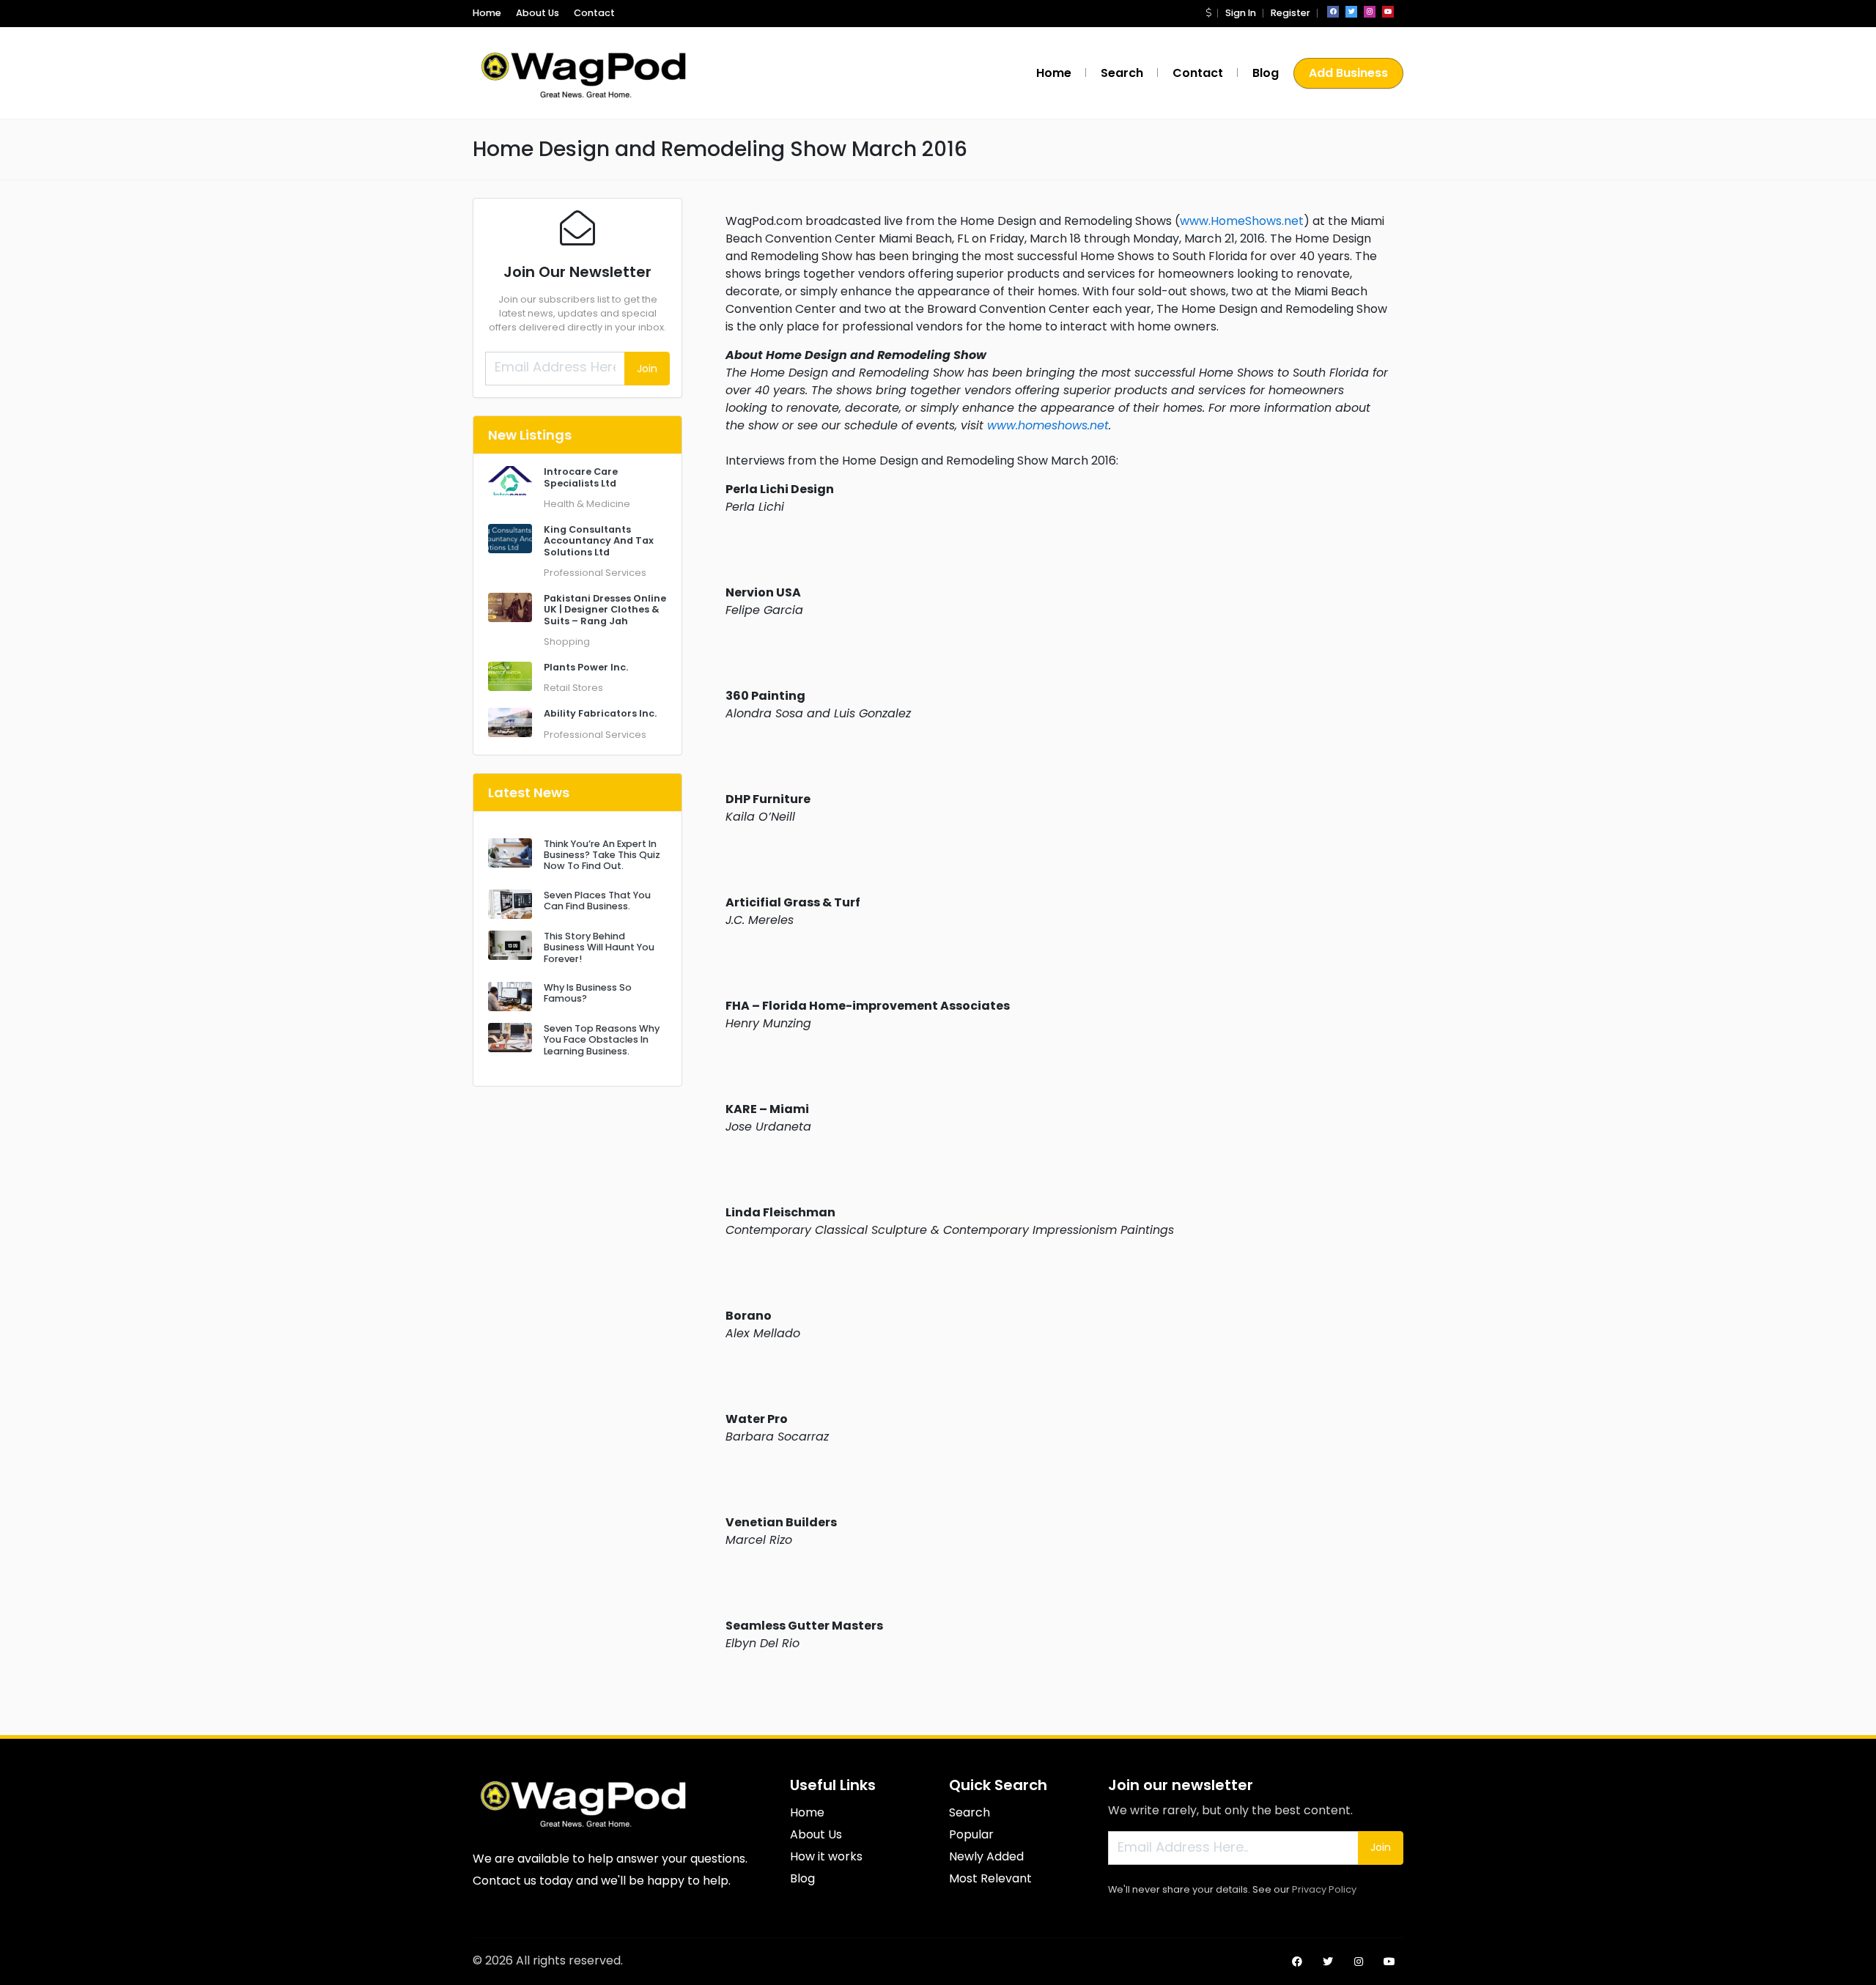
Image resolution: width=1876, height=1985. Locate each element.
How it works (826, 1856)
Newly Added (986, 1856)
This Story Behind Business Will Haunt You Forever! (599, 947)
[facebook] (1333, 12)
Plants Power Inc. (586, 667)
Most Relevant (990, 1878)
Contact (594, 13)
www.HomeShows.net (1242, 221)
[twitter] (1351, 12)
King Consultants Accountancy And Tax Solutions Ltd (599, 541)
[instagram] (1370, 12)
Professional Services (595, 573)
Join (647, 369)
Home (487, 13)
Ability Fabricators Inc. (600, 713)
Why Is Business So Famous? (588, 993)
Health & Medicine (587, 504)
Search (1122, 73)
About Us (538, 13)
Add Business (1348, 73)
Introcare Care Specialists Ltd (581, 477)
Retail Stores (573, 688)
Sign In (1241, 13)
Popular (971, 1834)
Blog (1266, 73)
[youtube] (1388, 12)
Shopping (567, 642)
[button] (1208, 13)
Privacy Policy (1324, 1889)
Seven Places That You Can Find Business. (597, 901)
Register (1290, 13)
